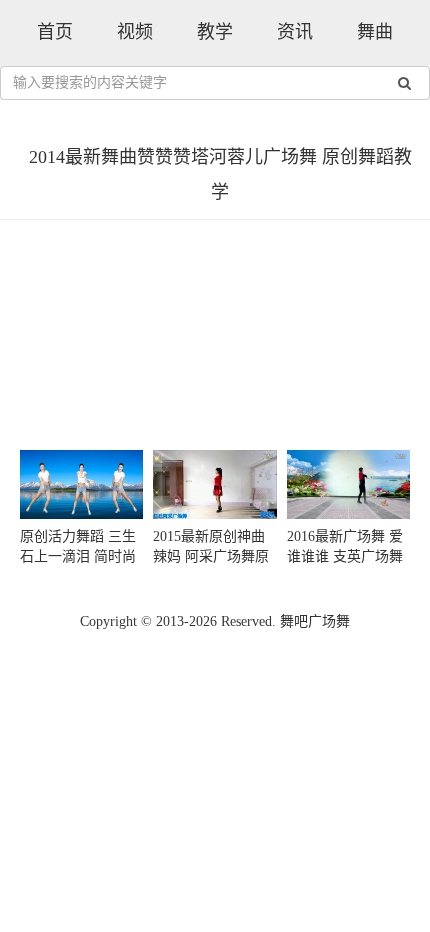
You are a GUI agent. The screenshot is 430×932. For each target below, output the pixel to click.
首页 (55, 32)
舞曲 (375, 32)
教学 (215, 32)
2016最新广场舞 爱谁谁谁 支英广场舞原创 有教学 (345, 556)
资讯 (295, 32)
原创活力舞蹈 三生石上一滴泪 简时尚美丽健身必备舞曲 (78, 556)
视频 (135, 32)
